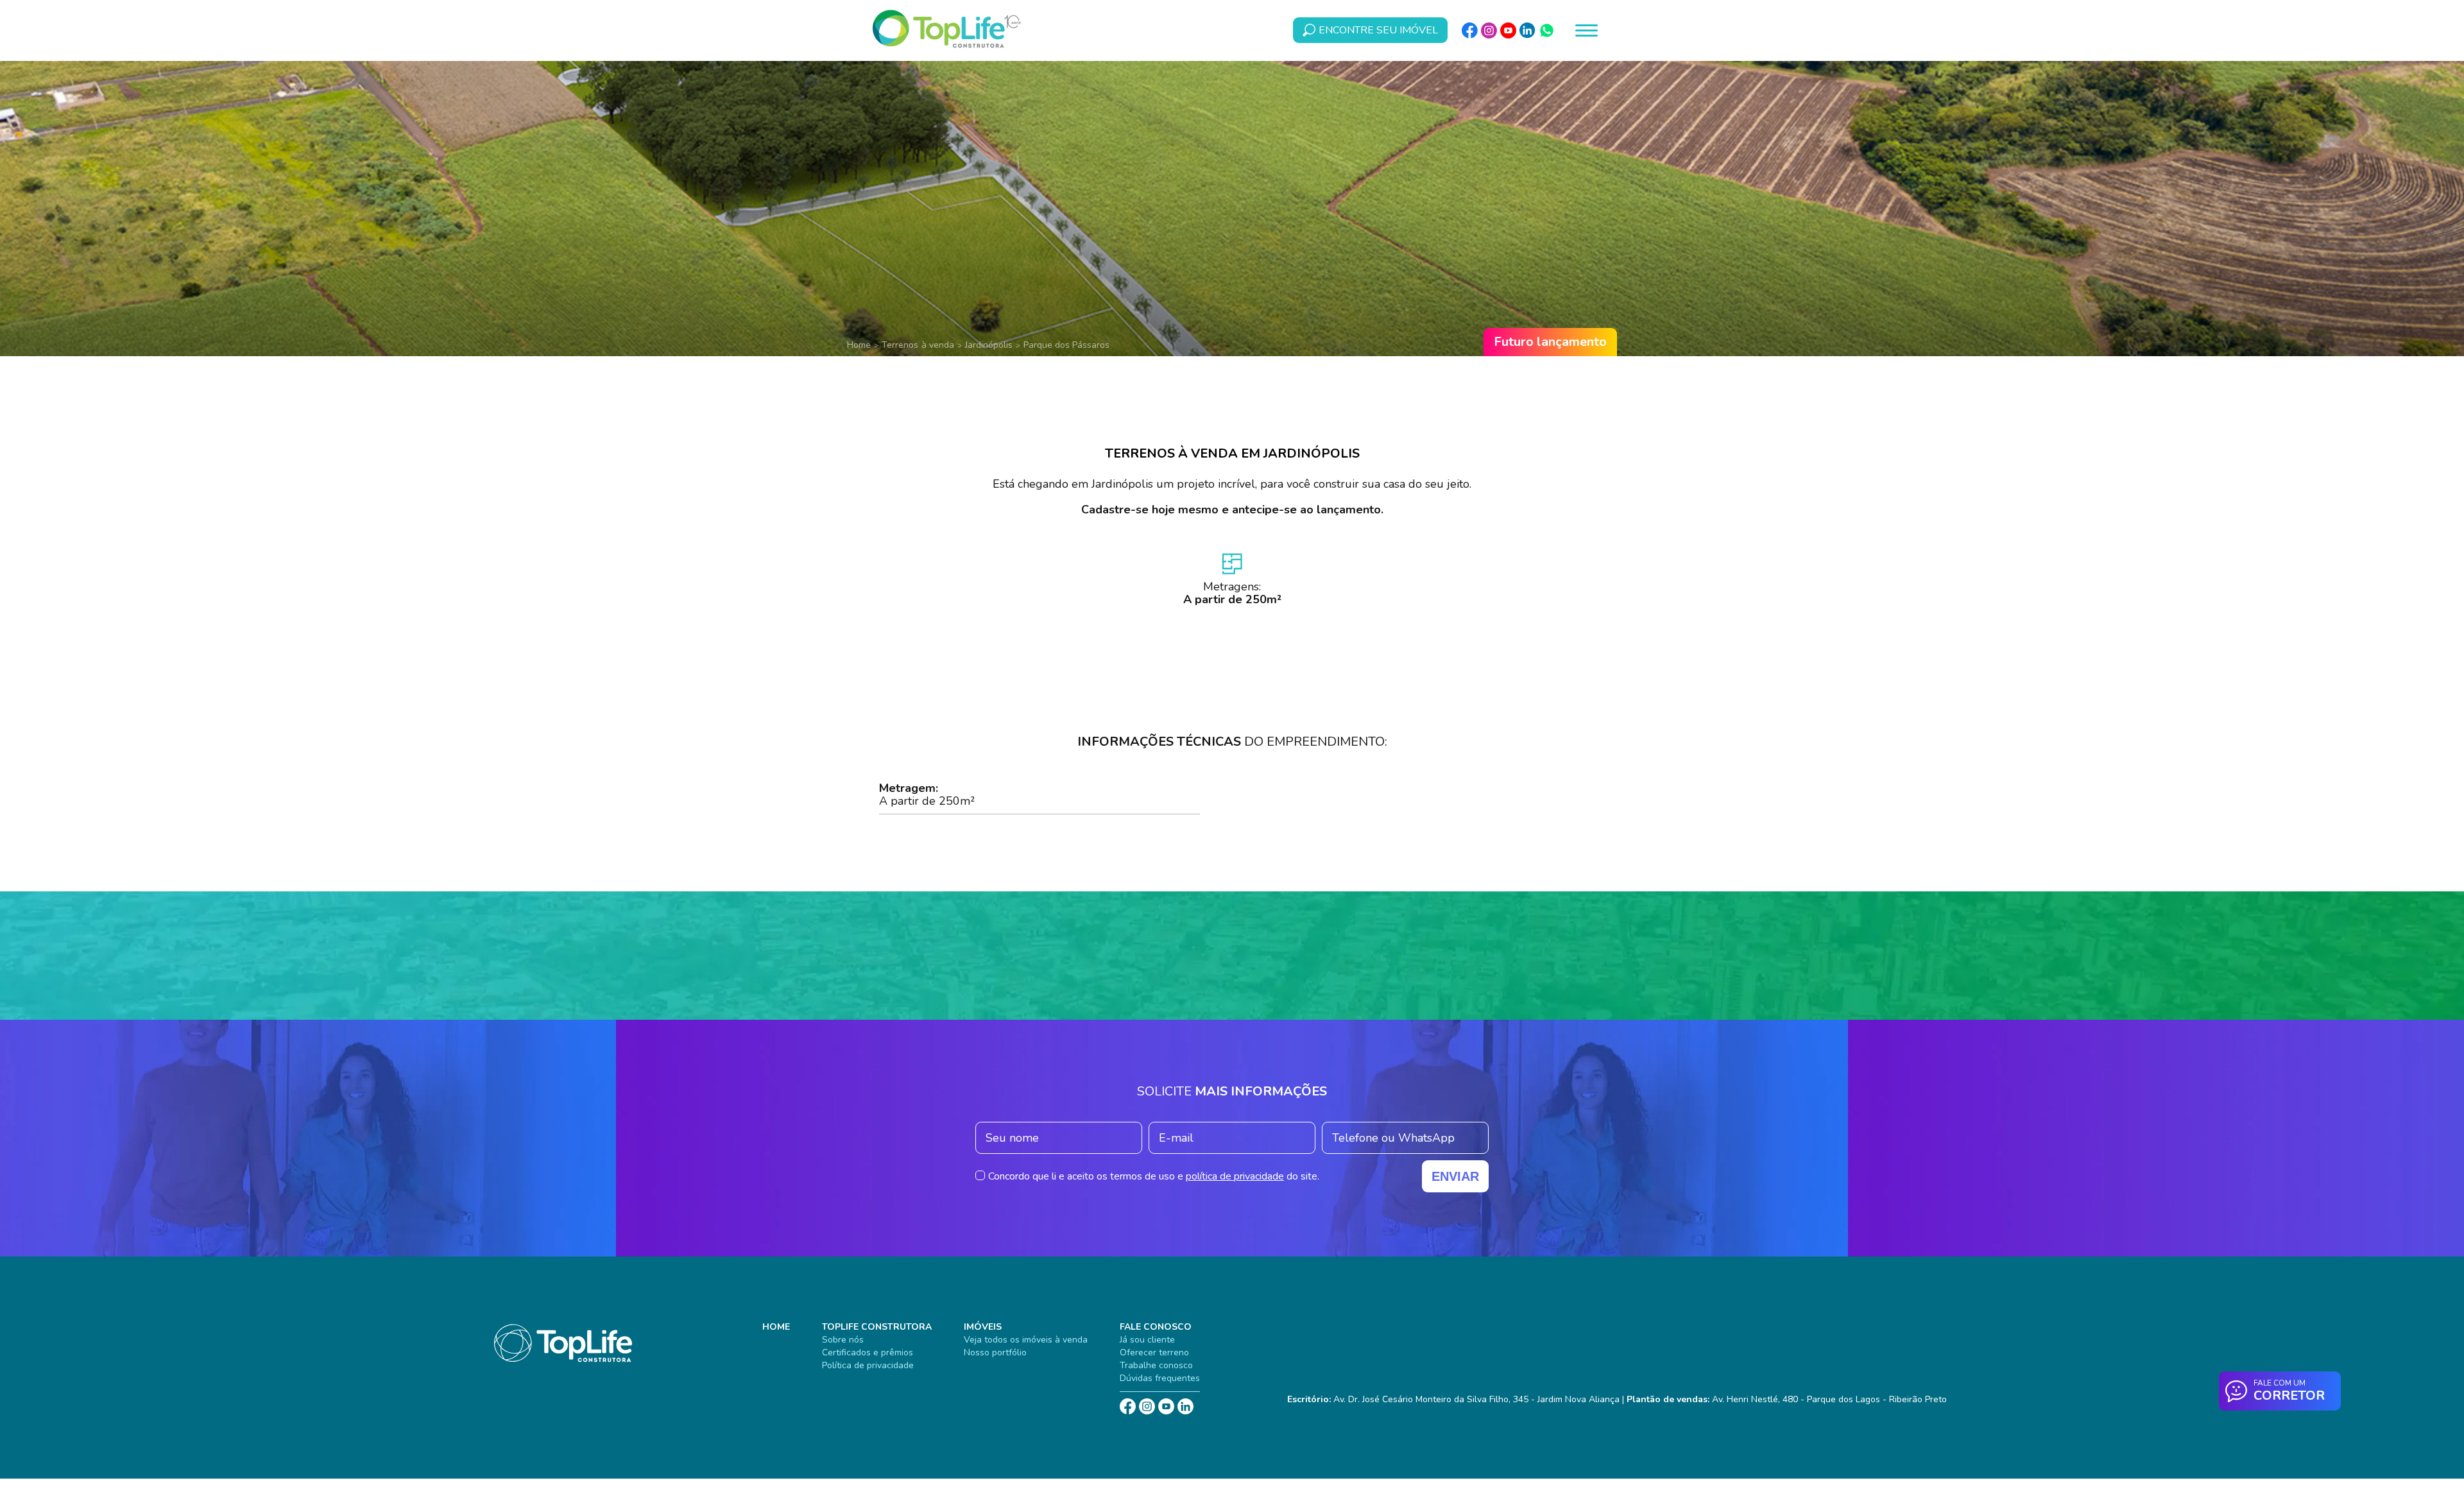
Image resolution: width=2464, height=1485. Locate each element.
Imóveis (983, 1327)
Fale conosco (1156, 1327)
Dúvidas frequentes (1160, 1378)
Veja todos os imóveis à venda (1026, 1340)
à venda (938, 345)
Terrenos (900, 345)
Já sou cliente (1147, 1340)
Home (859, 345)
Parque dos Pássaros (1066, 345)
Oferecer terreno (1154, 1352)
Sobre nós (843, 1340)
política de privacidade (1235, 1176)
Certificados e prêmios (868, 1352)
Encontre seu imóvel (1378, 30)
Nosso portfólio (995, 1352)
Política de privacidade (868, 1365)
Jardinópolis (989, 345)
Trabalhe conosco (1156, 1365)
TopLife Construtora (877, 1327)
